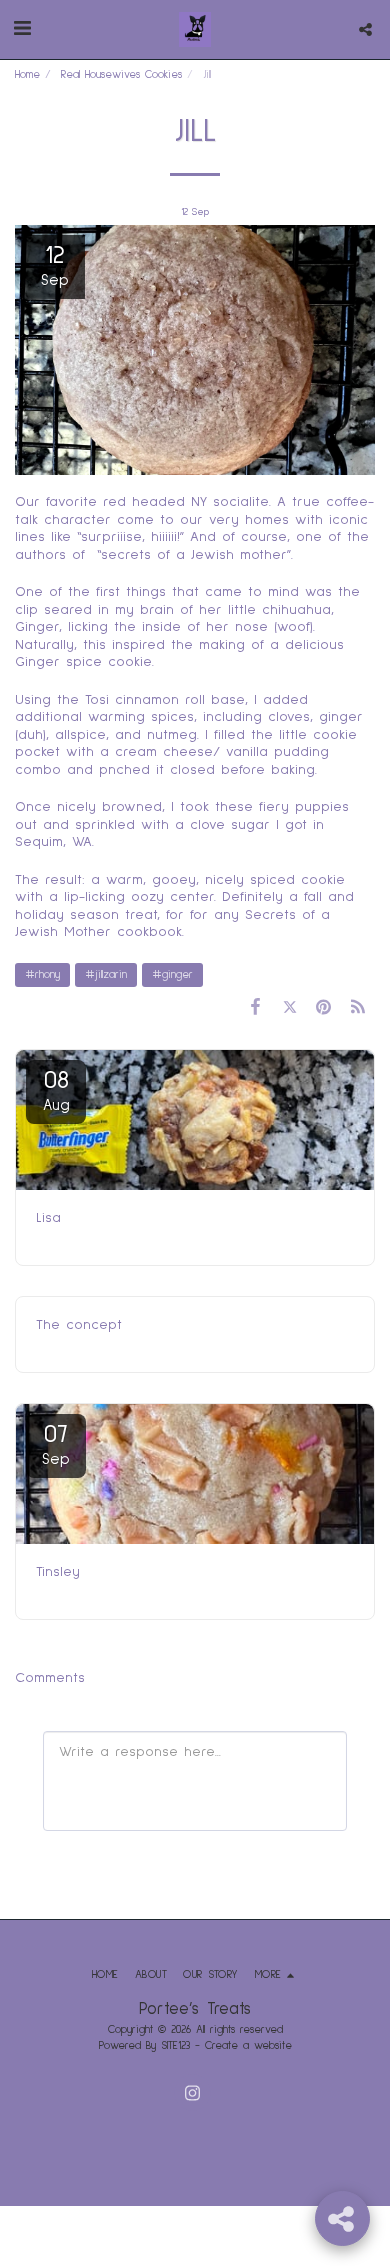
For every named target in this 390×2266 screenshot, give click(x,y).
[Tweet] (289, 1008)
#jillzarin (106, 974)
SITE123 (175, 2045)
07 (56, 1444)
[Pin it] (324, 1008)
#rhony (42, 974)
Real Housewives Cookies (121, 74)
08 (56, 1090)
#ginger (172, 974)
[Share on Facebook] (255, 1008)
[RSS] (358, 1008)
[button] (22, 29)
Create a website (248, 2045)
